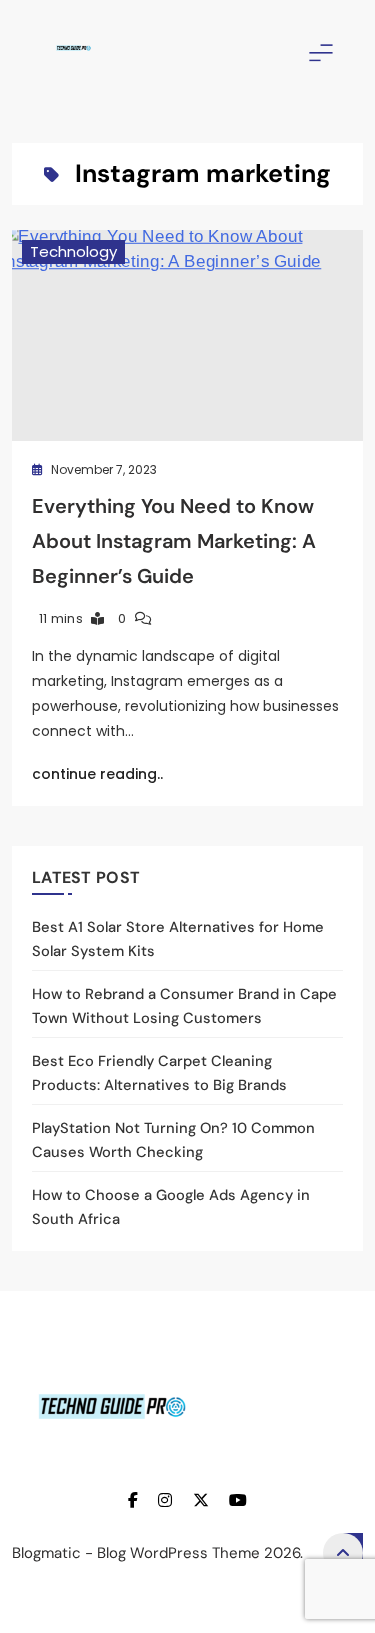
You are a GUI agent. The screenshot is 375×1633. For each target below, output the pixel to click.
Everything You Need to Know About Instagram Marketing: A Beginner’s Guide (174, 541)
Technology (73, 251)
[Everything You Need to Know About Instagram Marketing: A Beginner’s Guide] (187, 335)
